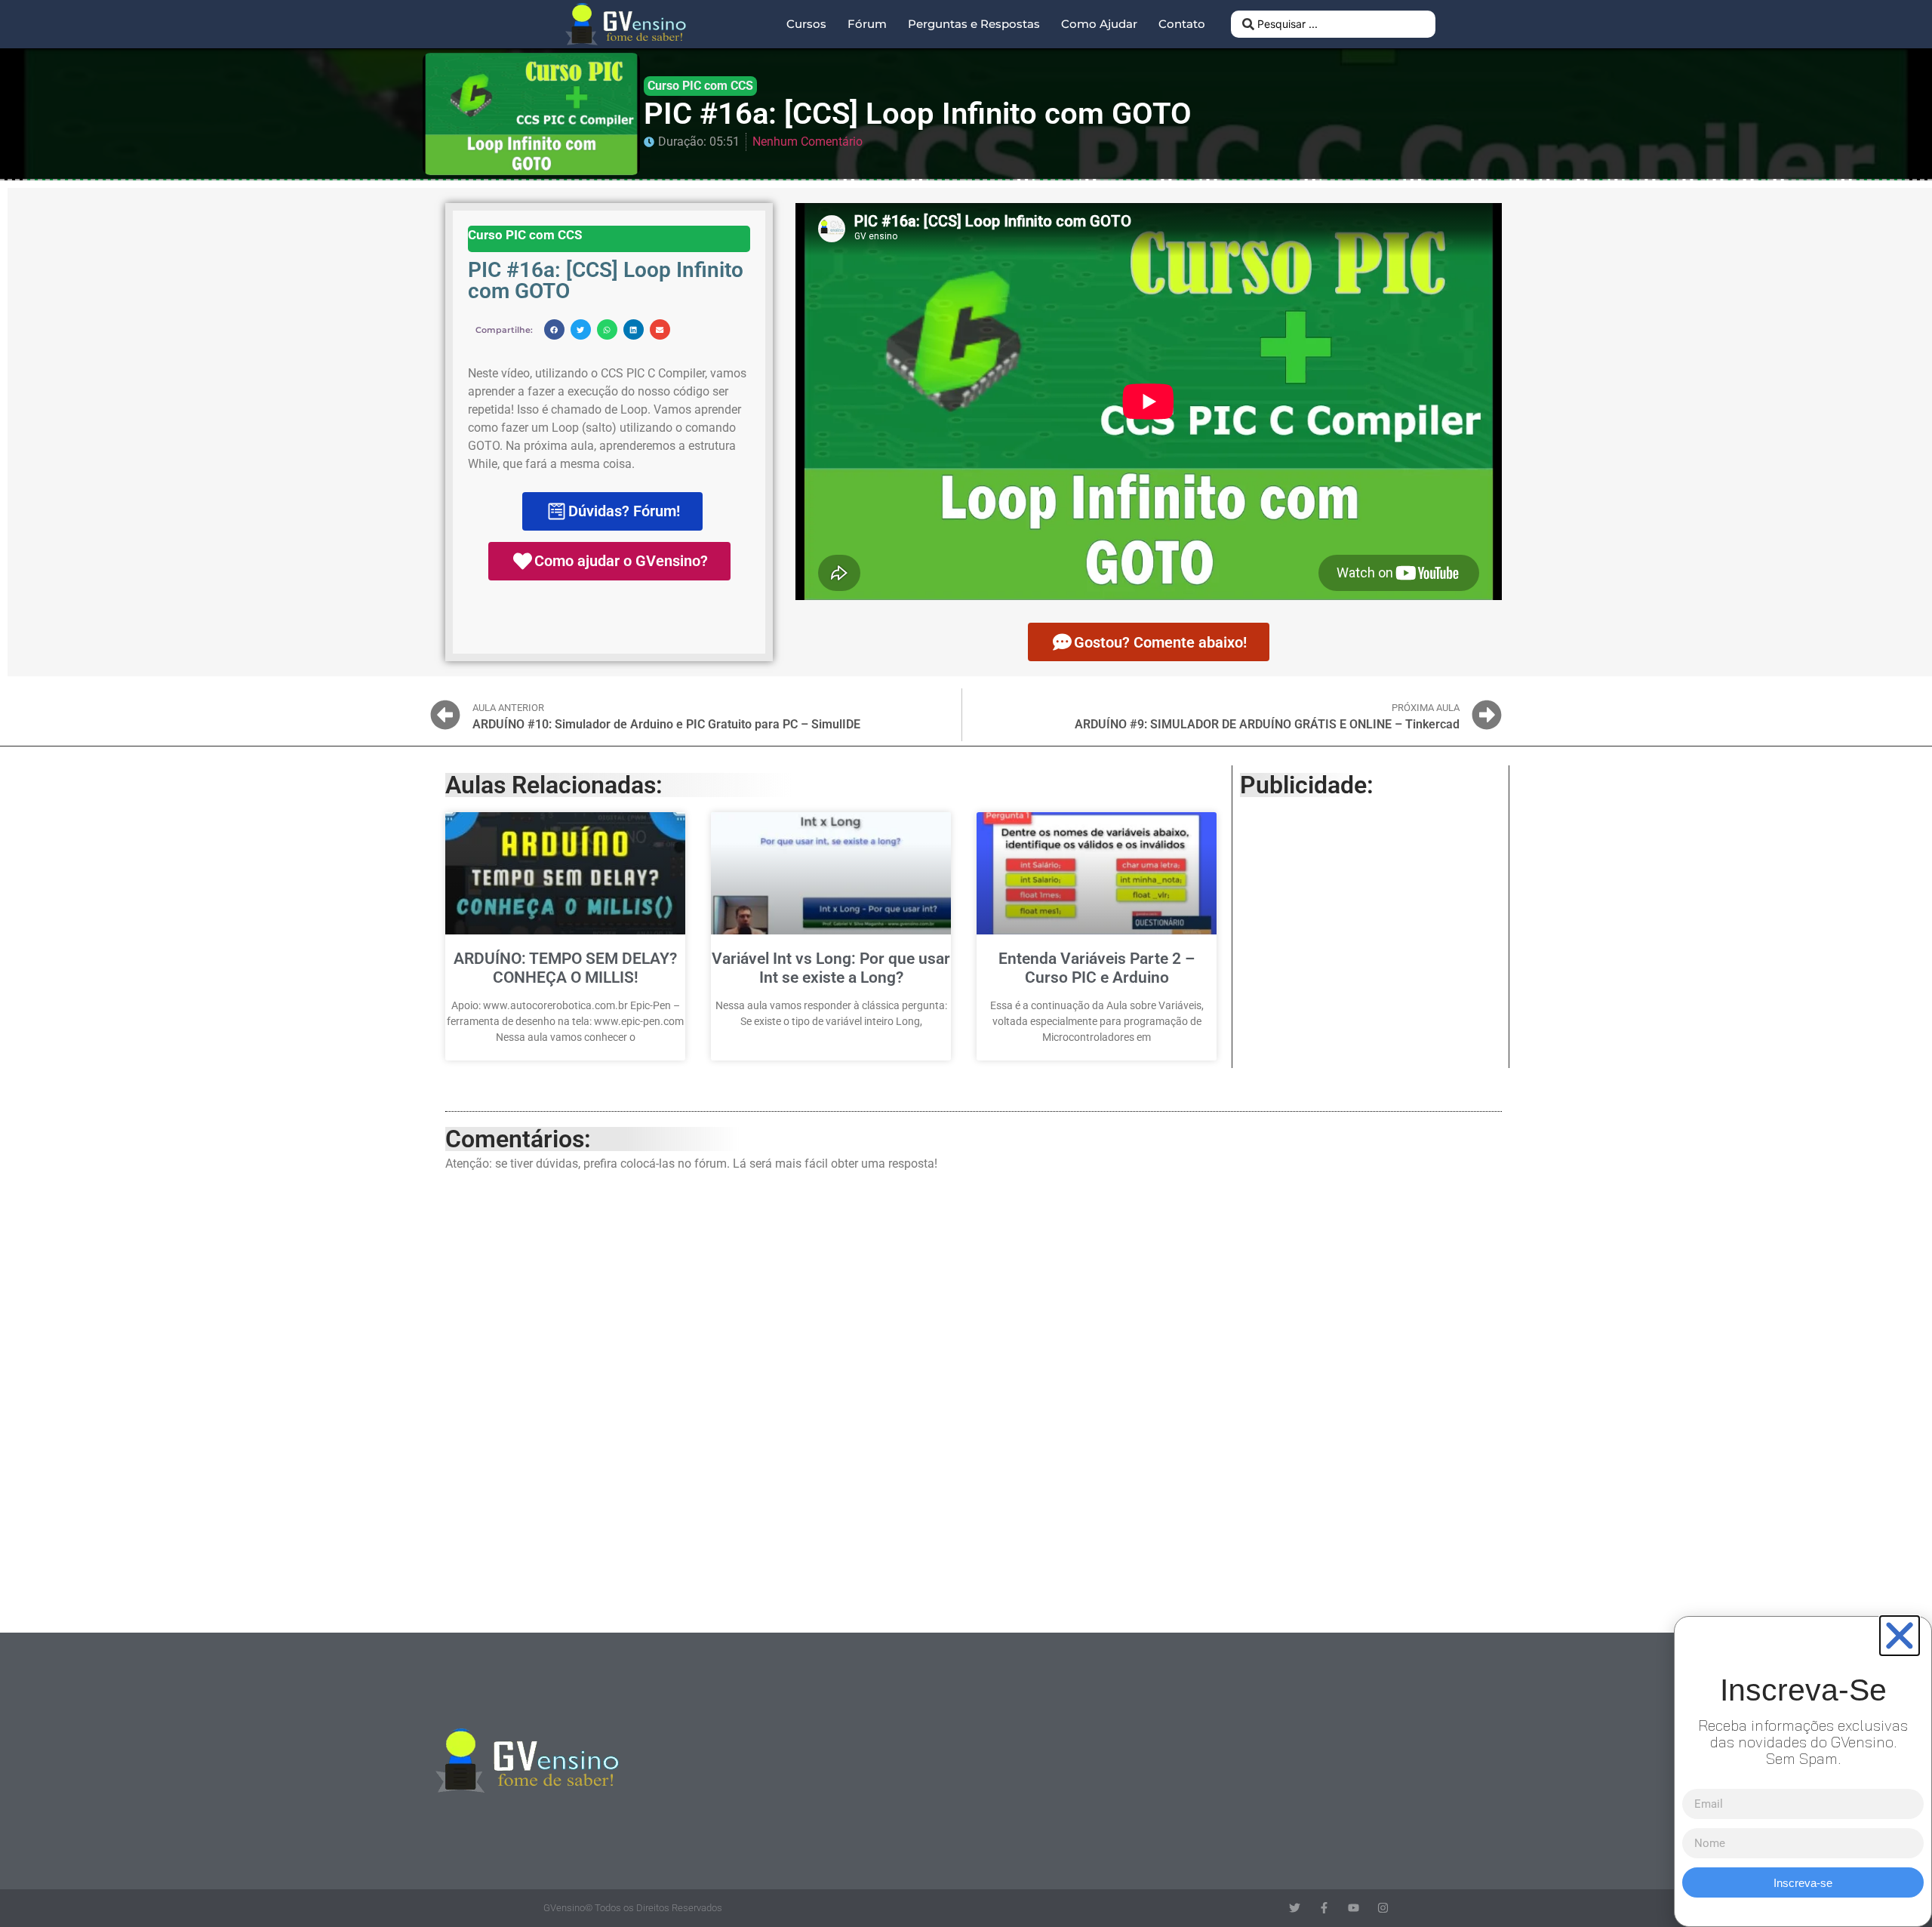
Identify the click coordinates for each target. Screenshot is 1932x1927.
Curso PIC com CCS (700, 86)
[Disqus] (974, 1399)
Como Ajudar (1099, 24)
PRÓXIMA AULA (1426, 708)
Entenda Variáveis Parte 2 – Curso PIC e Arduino (1097, 968)
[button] (554, 329)
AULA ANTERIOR (508, 708)
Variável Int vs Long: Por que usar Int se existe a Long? (831, 968)
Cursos (806, 24)
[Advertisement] (1371, 918)
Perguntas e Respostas (974, 24)
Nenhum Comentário (808, 142)
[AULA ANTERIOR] (445, 715)
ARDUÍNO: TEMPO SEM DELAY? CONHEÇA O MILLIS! (565, 968)
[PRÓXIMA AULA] (1487, 715)
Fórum (867, 24)
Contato (1182, 24)
